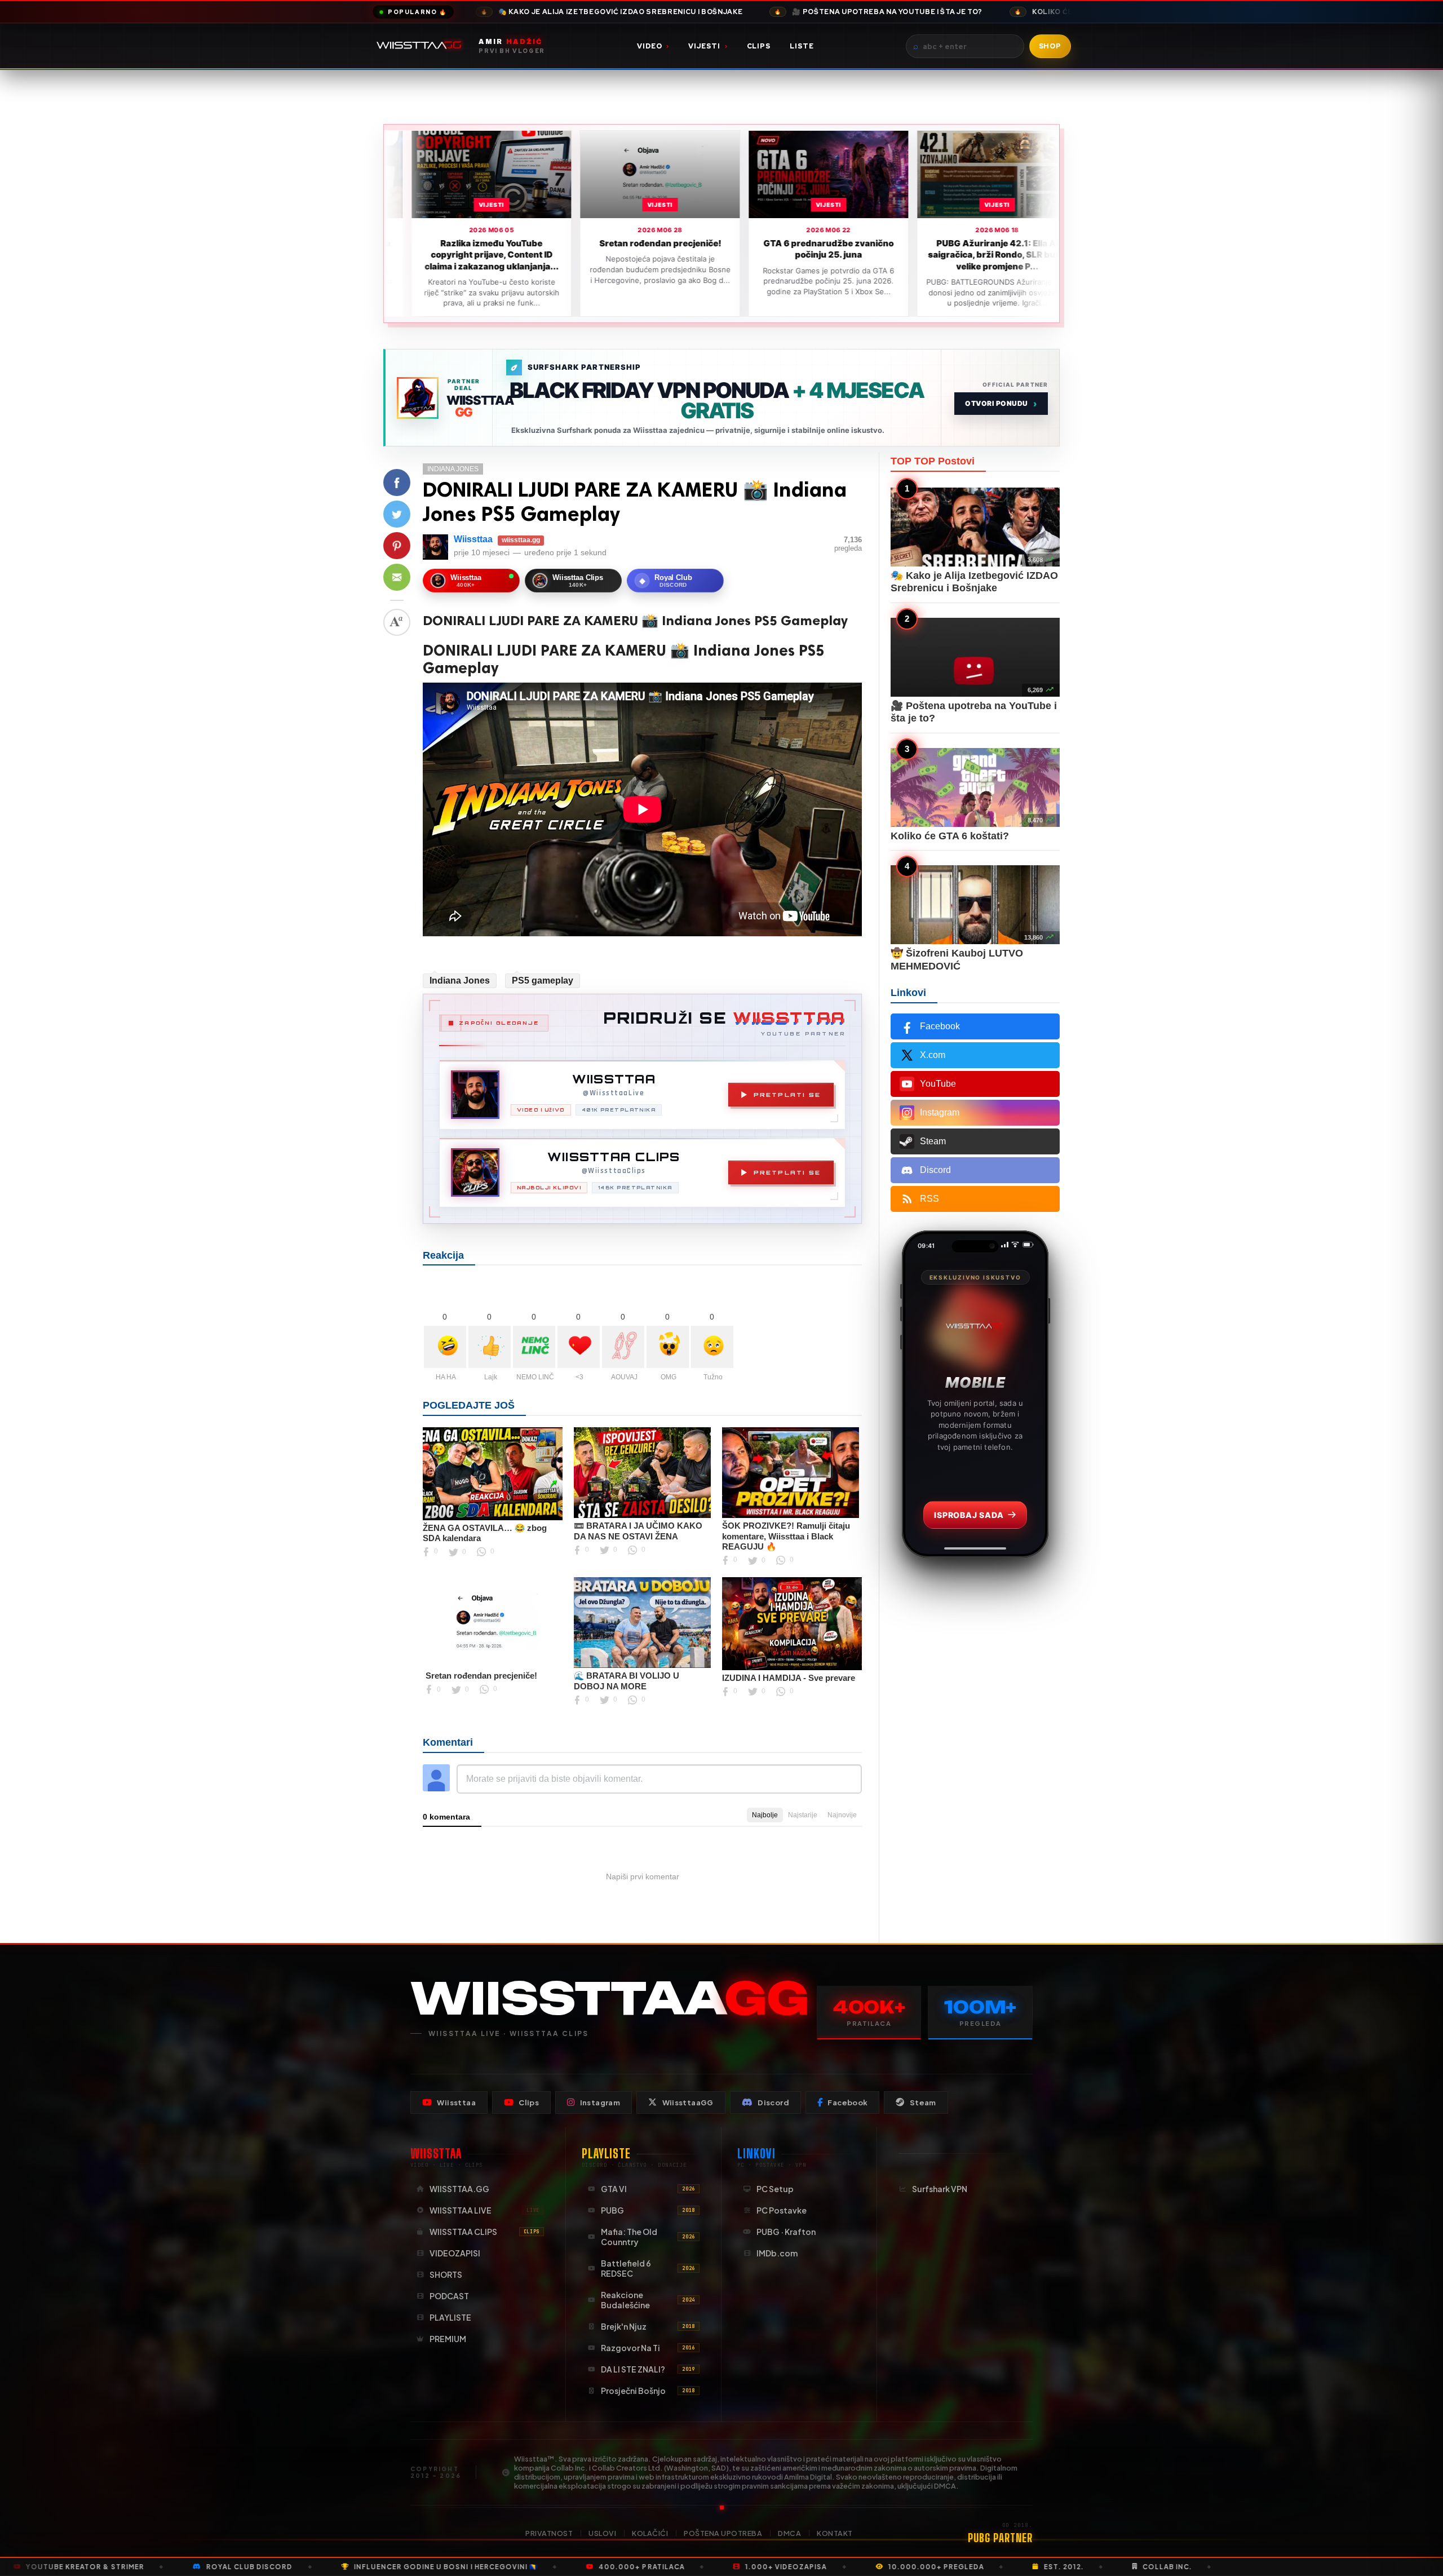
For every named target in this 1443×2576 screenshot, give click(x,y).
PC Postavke (782, 2210)
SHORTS (446, 2274)
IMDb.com (777, 2253)
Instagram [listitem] (600, 2103)
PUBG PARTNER (1000, 2538)
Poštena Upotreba (723, 2533)
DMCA (789, 2533)
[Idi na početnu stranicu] (421, 46)
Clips (759, 46)
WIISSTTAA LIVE (484, 2210)
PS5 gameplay (543, 981)
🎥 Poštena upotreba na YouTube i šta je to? (878, 12)
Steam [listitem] (923, 2103)
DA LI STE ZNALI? (648, 2369)
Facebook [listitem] (847, 2103)
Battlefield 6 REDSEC (648, 2268)
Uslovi (602, 2533)
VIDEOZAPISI (455, 2253)
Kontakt (835, 2533)
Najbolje (765, 1815)
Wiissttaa (473, 539)
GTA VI (648, 2189)
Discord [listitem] (773, 2103)
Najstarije (803, 1815)
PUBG (648, 2210)
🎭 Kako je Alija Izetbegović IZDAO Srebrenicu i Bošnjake (612, 12)
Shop (1050, 46)
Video (653, 46)
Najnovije (842, 1815)
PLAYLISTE (450, 2317)
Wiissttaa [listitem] (456, 2103)
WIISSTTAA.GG (459, 2189)
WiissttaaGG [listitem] (688, 2103)
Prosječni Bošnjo (648, 2391)
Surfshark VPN (940, 2189)
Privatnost (549, 2533)
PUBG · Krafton (786, 2232)
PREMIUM (448, 2339)
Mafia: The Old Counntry (648, 2237)
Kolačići (650, 2533)
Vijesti (708, 46)
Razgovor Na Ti (648, 2348)
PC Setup (775, 2189)
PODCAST (449, 2296)
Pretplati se (787, 1095)
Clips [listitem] (529, 2103)
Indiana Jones (453, 469)
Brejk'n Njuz (648, 2326)
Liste (802, 46)
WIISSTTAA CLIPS (484, 2232)
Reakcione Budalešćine (648, 2300)
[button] (397, 483)
